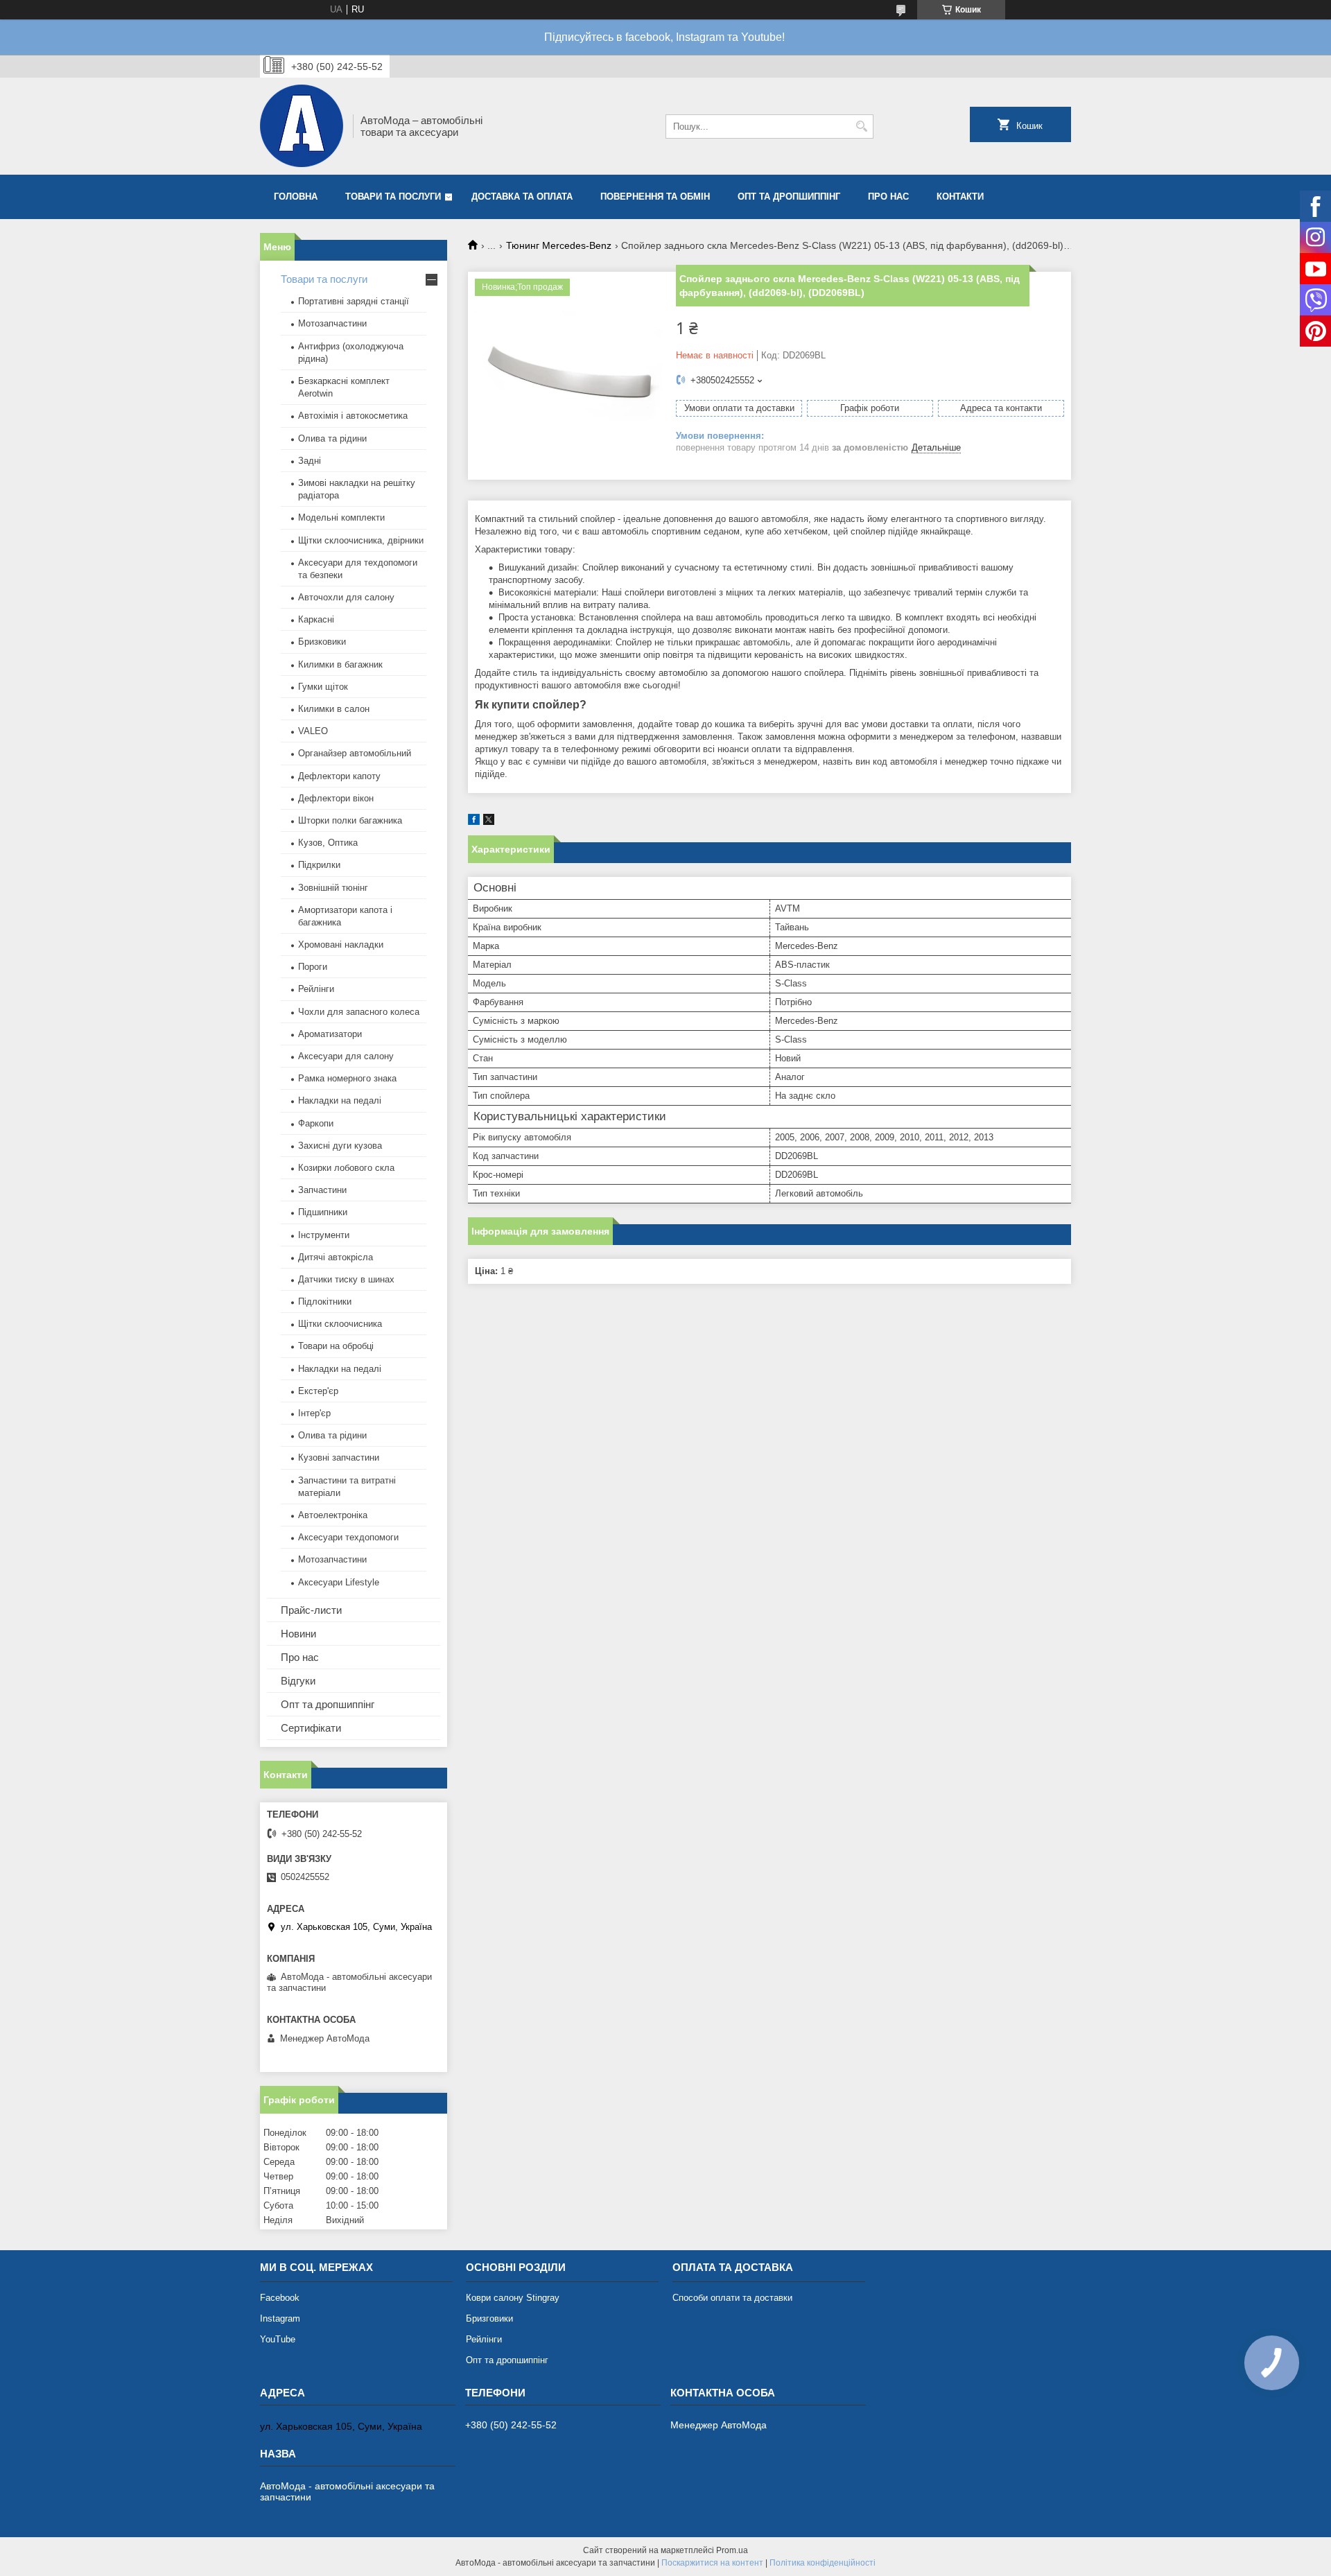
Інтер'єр (314, 1413)
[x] (489, 822)
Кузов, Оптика (328, 843)
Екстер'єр (318, 1391)
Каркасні (316, 619)
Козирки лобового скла (346, 1168)
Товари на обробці (336, 1346)
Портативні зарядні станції (354, 301)
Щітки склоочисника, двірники (361, 540)
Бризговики (489, 2318)
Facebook (280, 2298)
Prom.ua (732, 2550)
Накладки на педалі (340, 1100)
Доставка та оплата (522, 197)
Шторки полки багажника (350, 820)
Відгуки (298, 1681)
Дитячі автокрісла (336, 1257)
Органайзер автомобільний (355, 753)
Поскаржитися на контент (712, 2563)
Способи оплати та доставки (732, 2298)
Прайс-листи (311, 1610)
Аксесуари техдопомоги (348, 1537)
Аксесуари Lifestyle (339, 1582)
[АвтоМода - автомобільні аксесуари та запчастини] (302, 126)
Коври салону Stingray (513, 2298)
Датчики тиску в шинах (346, 1279)
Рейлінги (316, 989)
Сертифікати (311, 1728)
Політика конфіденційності (823, 2563)
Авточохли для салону (346, 597)
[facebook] (474, 822)
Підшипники (323, 1212)
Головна (296, 197)
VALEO (313, 731)
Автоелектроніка (333, 1515)
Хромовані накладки (341, 945)
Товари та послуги (393, 197)
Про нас (888, 197)
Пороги (313, 967)
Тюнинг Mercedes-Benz (559, 245)
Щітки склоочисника (340, 1324)
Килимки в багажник (340, 664)
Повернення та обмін (655, 197)
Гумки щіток (323, 687)
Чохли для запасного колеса (359, 1012)
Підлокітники (325, 1302)
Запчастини (322, 1190)
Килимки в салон (334, 709)
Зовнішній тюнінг (333, 888)
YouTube (278, 2339)
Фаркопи (316, 1123)
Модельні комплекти (341, 517)
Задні (310, 461)
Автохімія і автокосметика (353, 416)
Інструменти (324, 1235)
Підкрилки (319, 865)
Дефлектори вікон (336, 798)
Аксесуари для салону (346, 1056)
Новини (298, 1634)
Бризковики (322, 642)
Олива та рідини (332, 438)
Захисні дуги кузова (340, 1146)
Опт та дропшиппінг (789, 197)
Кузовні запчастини (339, 1457)
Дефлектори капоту (339, 776)
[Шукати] (861, 127)
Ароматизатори (330, 1034)
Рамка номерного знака (347, 1078)
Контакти (960, 197)
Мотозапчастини (332, 323)
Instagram (280, 2318)
